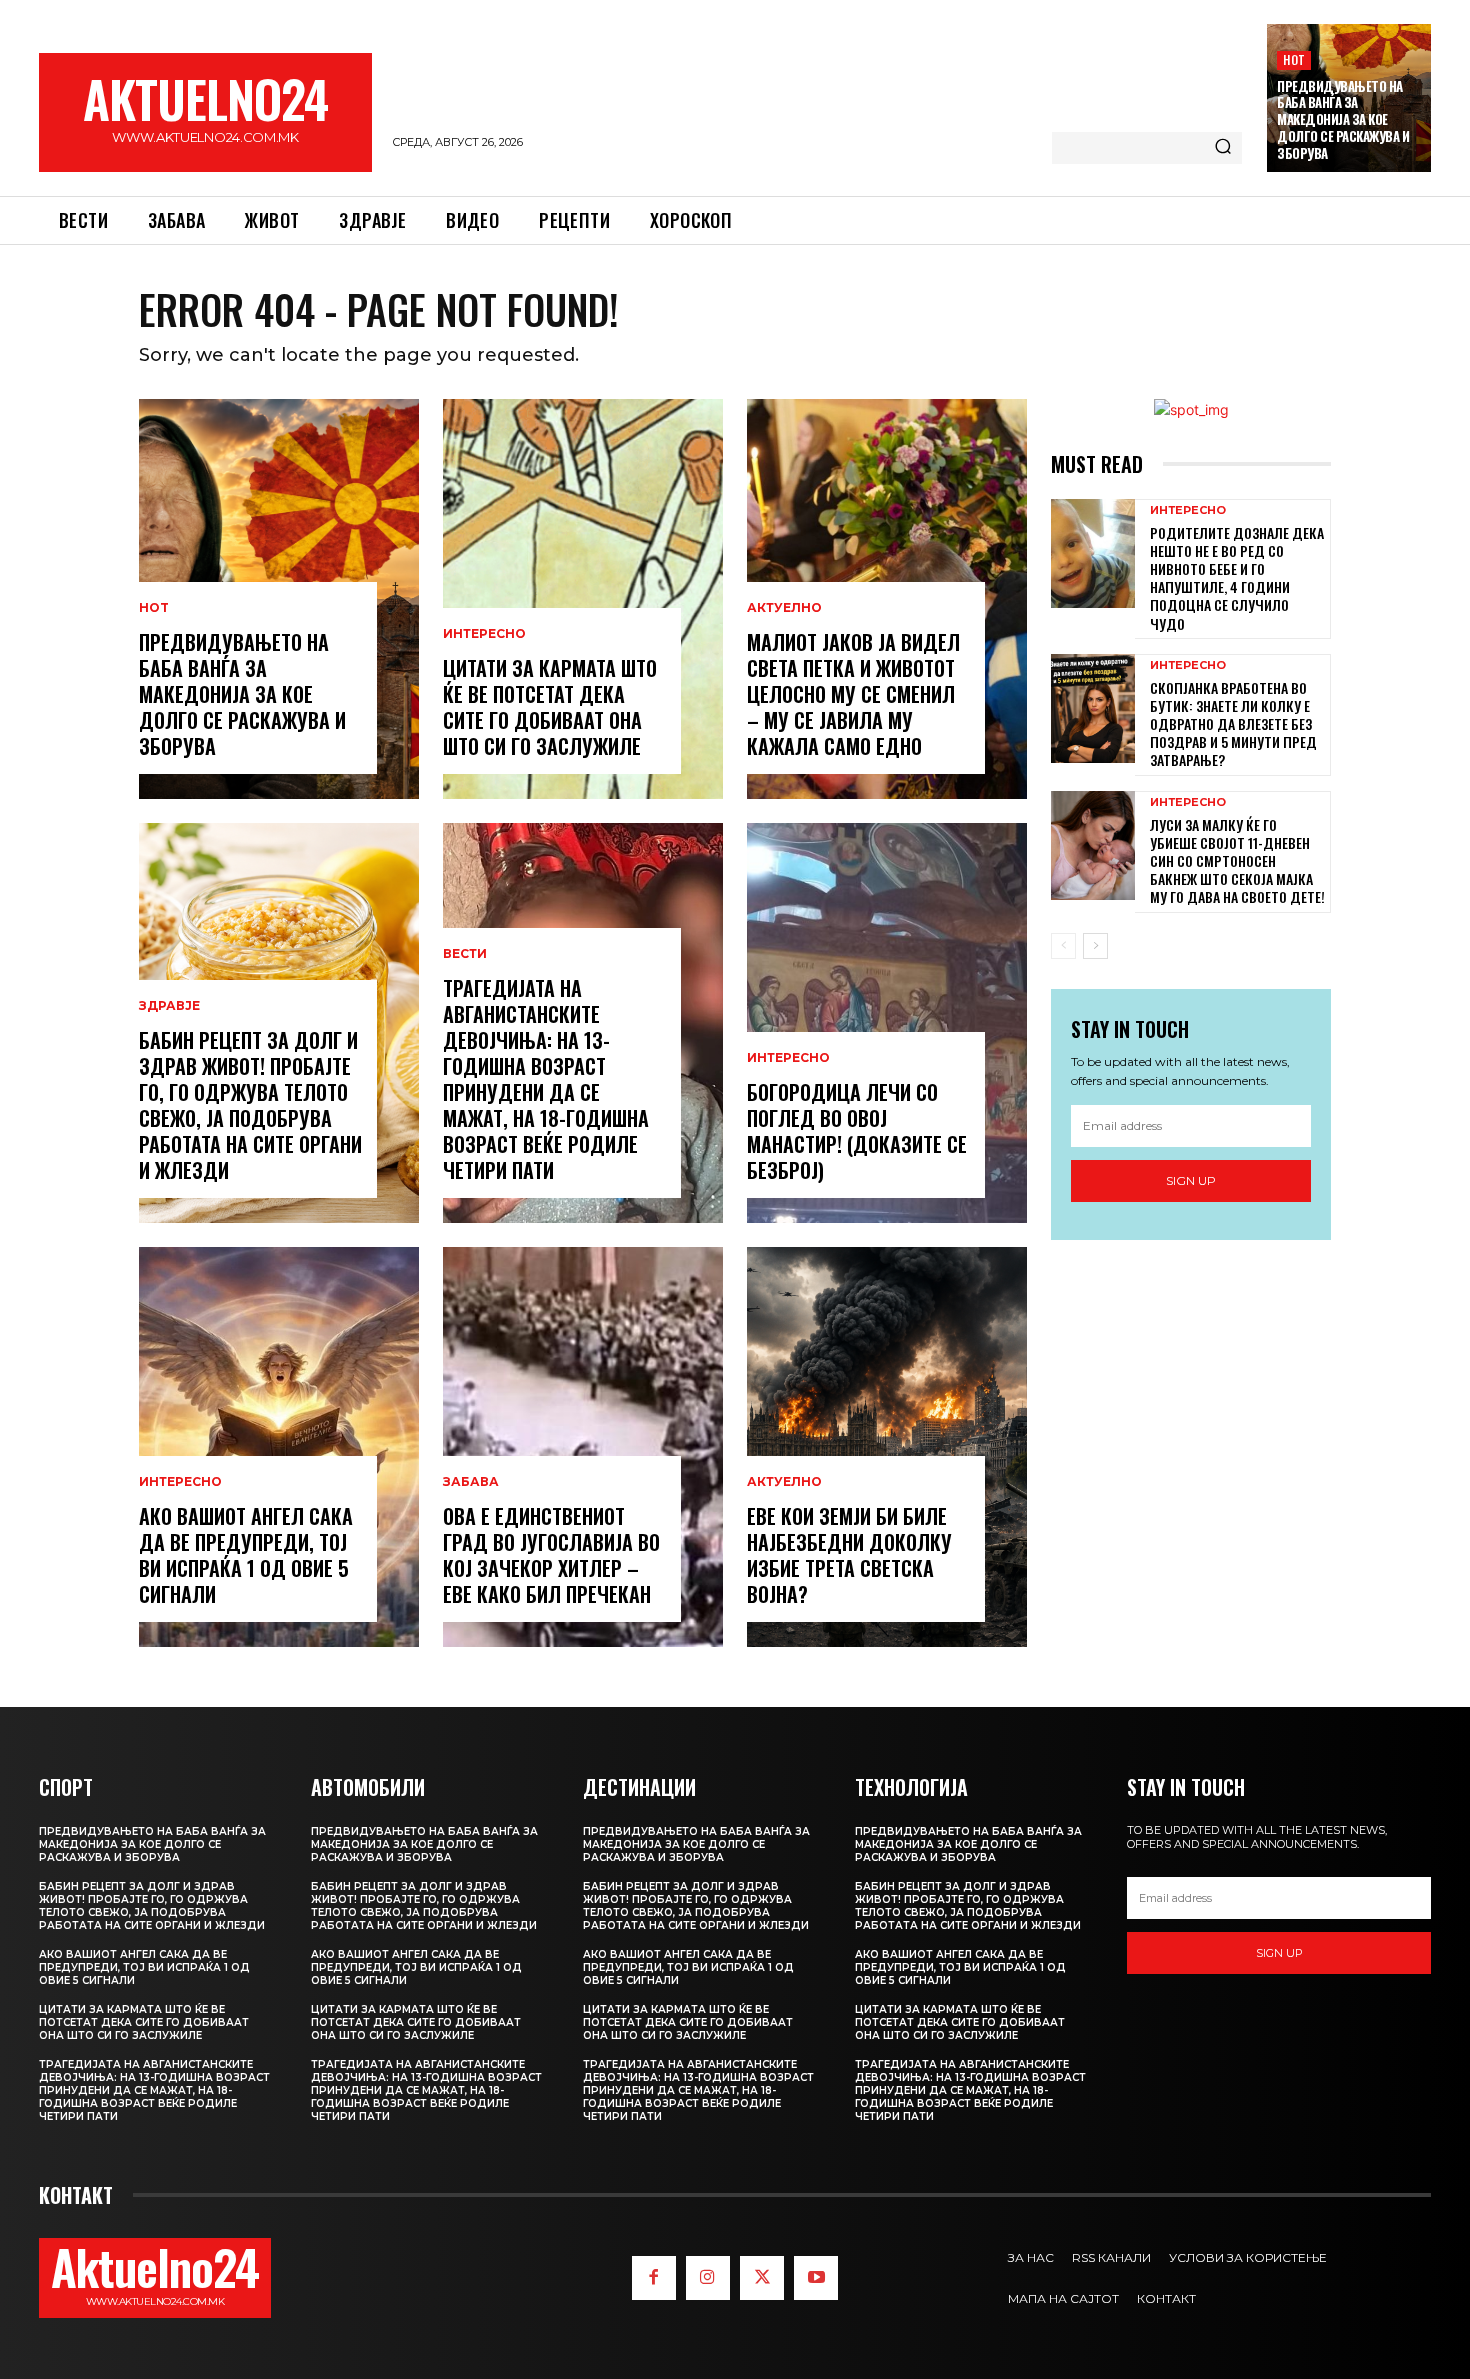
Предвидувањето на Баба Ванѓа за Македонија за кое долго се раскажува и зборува (1343, 120)
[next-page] (1095, 946)
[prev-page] (1063, 946)
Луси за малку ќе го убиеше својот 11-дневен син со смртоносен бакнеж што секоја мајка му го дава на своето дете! (1237, 861)
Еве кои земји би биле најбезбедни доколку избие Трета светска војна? (849, 1555)
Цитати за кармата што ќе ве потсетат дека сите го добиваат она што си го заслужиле (550, 707)
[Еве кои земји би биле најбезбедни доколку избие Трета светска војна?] (887, 1447)
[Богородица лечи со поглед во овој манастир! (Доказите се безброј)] (887, 1023)
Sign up (1191, 1180)
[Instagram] (708, 2278)
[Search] (1223, 148)
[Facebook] (654, 2278)
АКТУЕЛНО (784, 608)
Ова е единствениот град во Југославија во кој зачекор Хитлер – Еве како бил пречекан (551, 1555)
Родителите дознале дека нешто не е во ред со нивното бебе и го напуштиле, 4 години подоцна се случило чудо (1237, 578)
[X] (762, 2278)
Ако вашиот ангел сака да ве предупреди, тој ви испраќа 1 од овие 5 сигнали (246, 1555)
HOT (1294, 59)
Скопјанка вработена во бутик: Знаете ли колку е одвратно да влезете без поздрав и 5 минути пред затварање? (1233, 724)
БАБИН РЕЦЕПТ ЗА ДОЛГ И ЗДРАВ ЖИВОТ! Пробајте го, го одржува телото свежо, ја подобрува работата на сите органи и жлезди (250, 1105)
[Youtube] (816, 2278)
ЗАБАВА (471, 1482)
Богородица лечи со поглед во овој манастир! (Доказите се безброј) (857, 1131)
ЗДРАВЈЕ (169, 1006)
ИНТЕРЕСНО (180, 1482)
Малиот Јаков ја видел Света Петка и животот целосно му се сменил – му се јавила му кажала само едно (853, 694)
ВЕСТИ (465, 954)
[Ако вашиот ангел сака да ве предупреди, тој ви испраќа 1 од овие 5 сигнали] (279, 1447)
